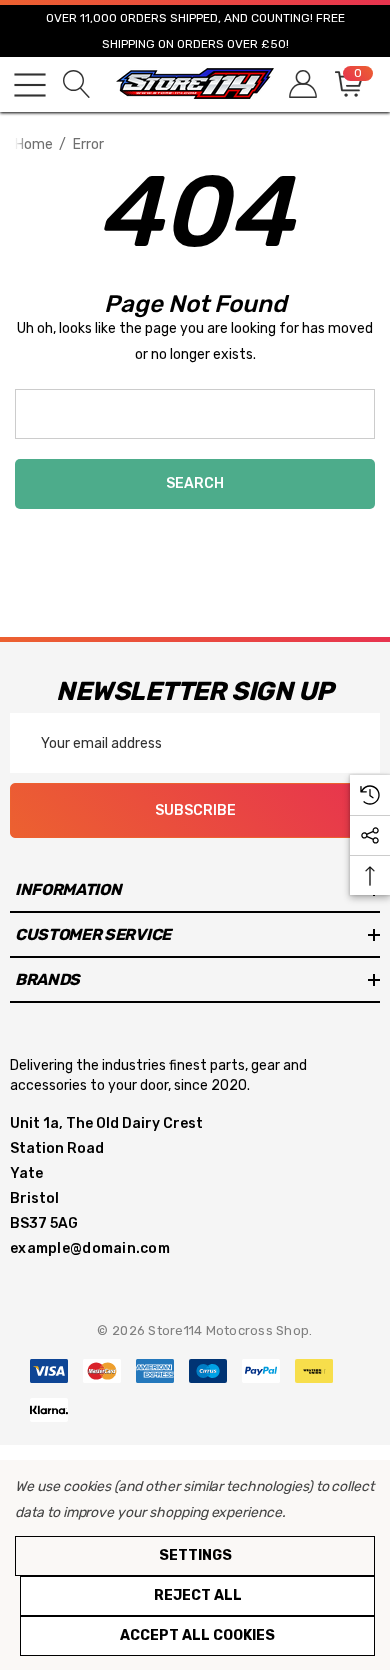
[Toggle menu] (30, 85)
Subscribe (195, 810)
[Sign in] (301, 84)
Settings (195, 1555)
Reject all (198, 1595)
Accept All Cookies (197, 1635)
